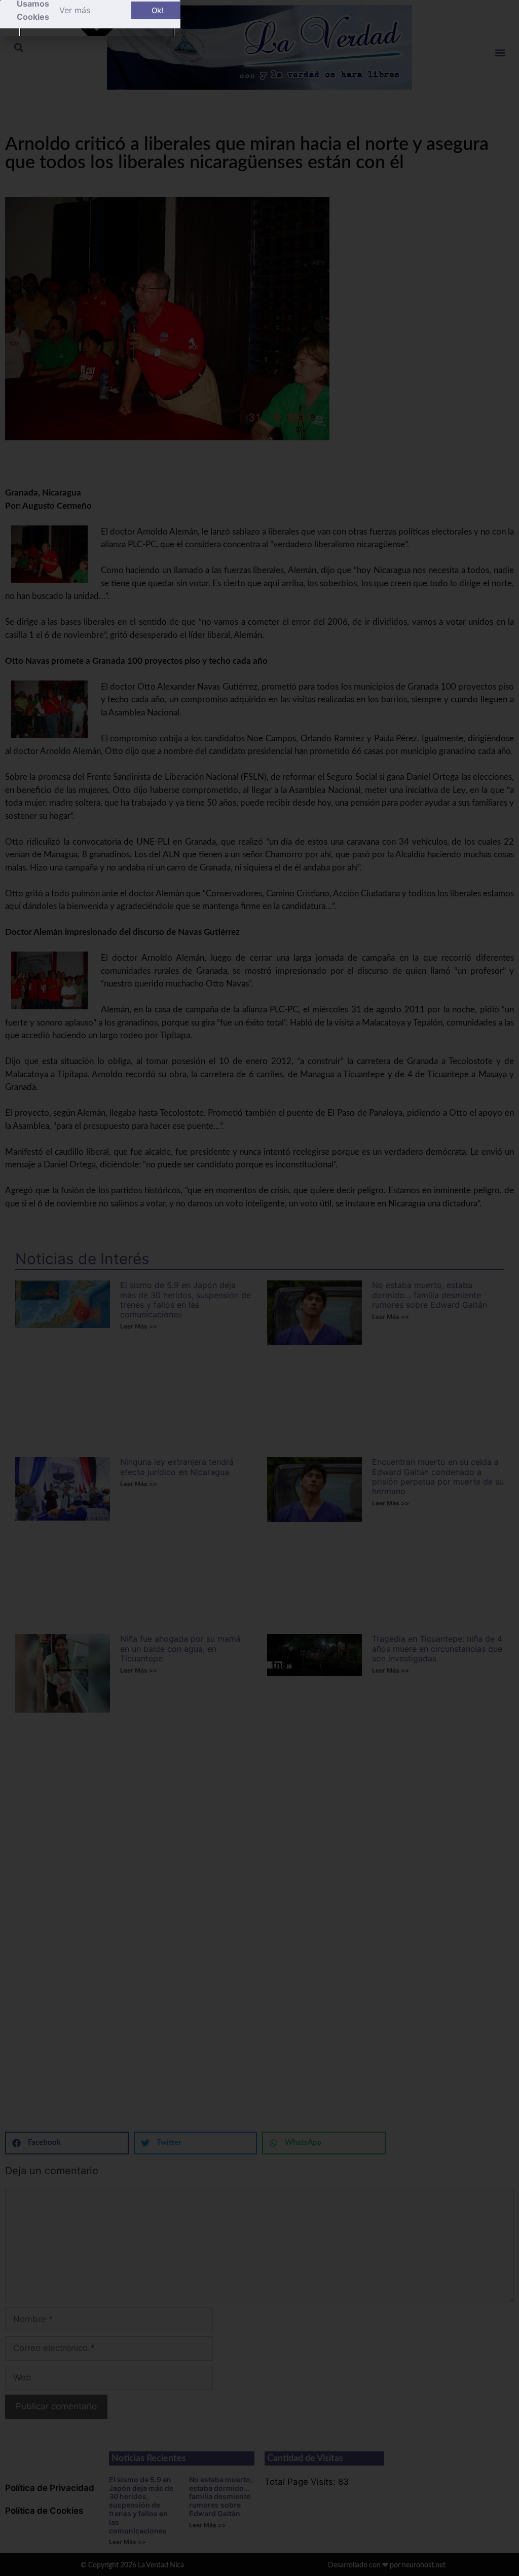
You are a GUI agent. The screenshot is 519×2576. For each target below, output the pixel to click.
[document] (259, 1288)
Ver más (75, 10)
